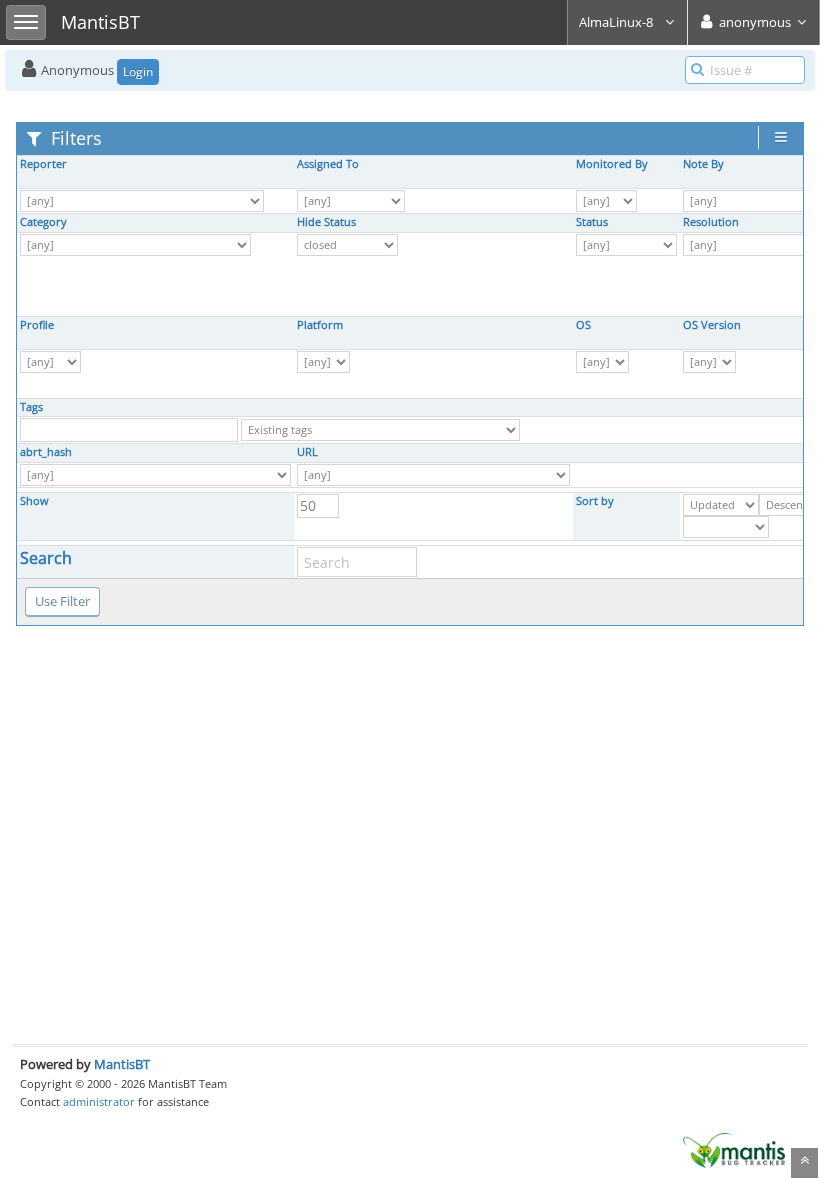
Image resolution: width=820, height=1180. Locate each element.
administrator (99, 1101)
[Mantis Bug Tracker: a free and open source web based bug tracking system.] (734, 1149)
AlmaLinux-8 (617, 22)
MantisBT (122, 1064)
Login (138, 71)
